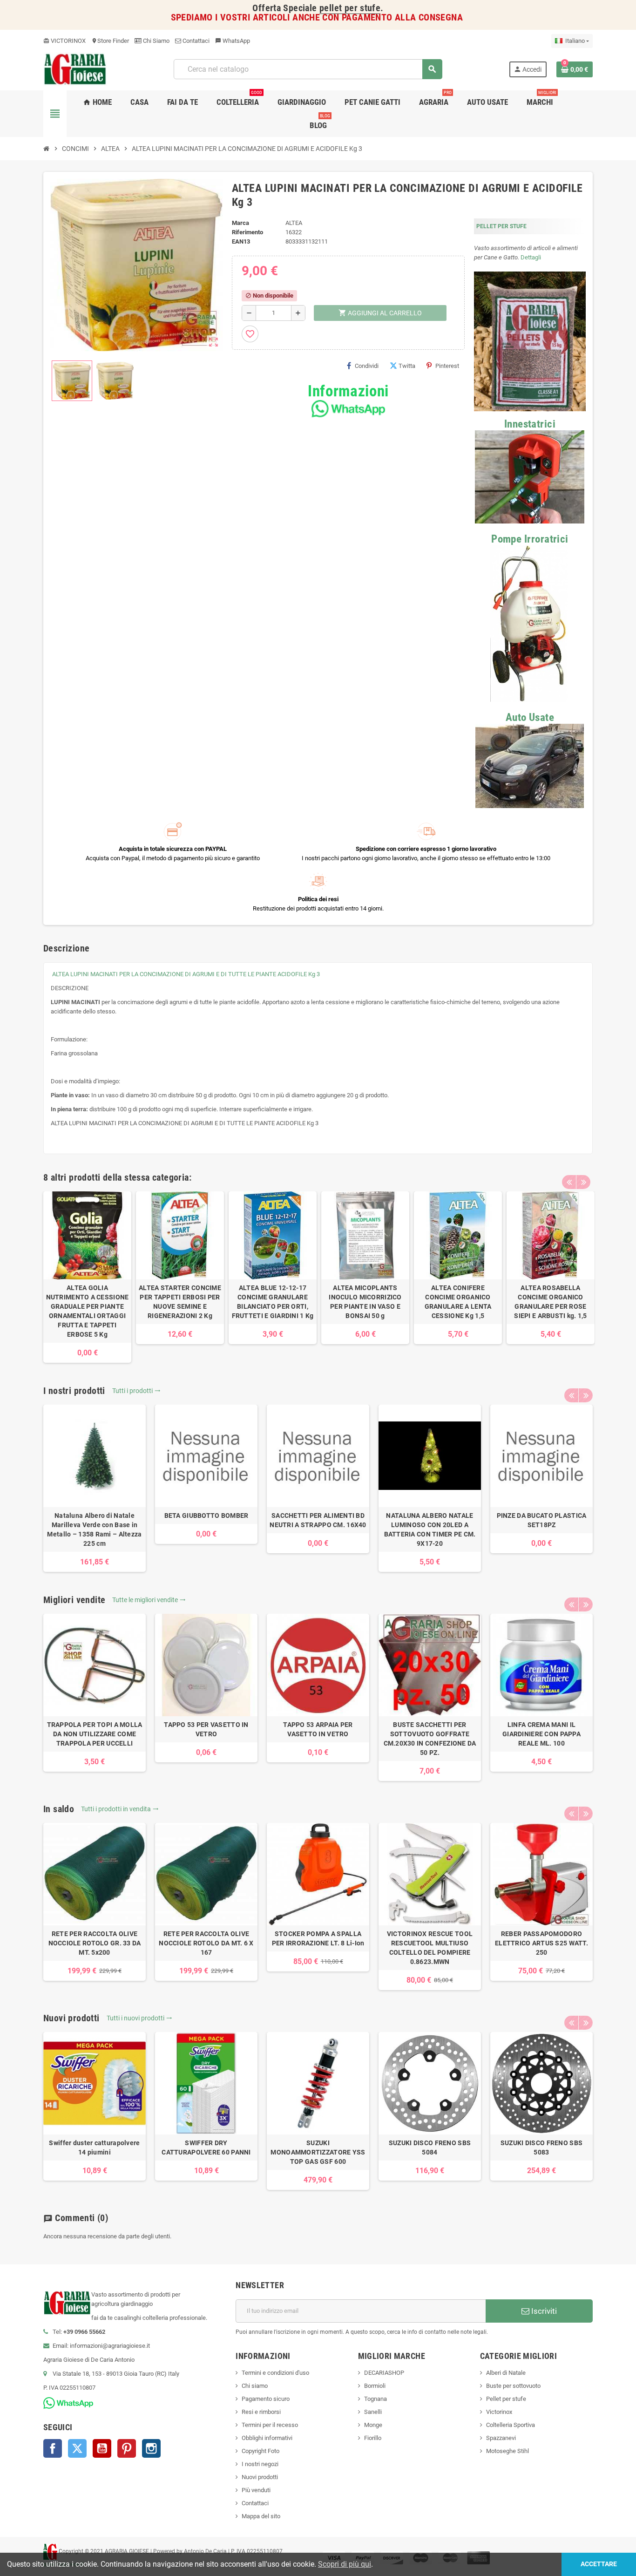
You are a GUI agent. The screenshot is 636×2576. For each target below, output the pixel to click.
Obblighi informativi (267, 2438)
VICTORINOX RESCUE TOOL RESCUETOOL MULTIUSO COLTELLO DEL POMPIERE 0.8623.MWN (430, 1948)
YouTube (102, 2448)
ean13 (241, 241)
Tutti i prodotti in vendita (120, 1809)
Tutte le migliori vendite (149, 1600)
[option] (87, 1277)
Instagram (151, 2448)
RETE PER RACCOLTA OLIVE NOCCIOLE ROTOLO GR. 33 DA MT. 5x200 (95, 1943)
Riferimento (247, 232)
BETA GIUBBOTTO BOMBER (206, 1516)
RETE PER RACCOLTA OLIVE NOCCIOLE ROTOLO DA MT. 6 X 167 (206, 1943)
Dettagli (531, 257)
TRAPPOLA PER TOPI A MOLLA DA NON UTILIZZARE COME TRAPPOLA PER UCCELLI (95, 1734)
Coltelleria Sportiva (511, 2425)
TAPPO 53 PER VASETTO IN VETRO (206, 1729)
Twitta (407, 366)
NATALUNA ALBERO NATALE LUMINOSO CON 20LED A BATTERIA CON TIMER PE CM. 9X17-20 (430, 1529)
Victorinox (499, 2412)
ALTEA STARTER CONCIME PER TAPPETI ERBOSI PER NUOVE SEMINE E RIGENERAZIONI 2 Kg (180, 1302)
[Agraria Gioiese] (75, 69)
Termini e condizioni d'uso (275, 2373)
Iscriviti (543, 2311)
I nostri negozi (260, 2464)
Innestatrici (530, 424)
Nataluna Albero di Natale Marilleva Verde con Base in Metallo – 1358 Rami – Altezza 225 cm (94, 1529)
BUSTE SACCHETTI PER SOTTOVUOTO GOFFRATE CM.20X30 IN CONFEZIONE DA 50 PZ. (430, 1739)
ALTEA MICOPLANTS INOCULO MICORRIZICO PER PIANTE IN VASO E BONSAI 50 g (365, 1302)
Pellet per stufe (506, 2399)
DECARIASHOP (384, 2373)
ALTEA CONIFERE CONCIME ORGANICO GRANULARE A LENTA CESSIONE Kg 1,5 (458, 1302)
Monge (373, 2425)
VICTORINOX (64, 41)
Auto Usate (530, 717)
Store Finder (110, 41)
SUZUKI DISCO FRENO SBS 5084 (430, 2148)
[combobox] (308, 69)
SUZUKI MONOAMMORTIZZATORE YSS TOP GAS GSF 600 (318, 2152)
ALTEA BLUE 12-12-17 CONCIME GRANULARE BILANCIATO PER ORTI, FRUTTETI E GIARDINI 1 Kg (273, 1302)
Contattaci (195, 41)
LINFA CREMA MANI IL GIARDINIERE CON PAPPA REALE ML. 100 (541, 1734)
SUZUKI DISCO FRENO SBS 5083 (541, 2148)
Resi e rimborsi (261, 2412)
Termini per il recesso (270, 2425)
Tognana (376, 2399)
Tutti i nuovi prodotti (139, 2018)
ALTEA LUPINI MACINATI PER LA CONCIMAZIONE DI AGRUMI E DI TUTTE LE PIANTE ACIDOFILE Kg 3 (186, 974)
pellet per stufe (350, 8)
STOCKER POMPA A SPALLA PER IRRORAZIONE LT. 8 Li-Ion (318, 1938)
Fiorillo (373, 2438)
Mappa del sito (261, 2516)
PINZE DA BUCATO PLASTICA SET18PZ (542, 1520)
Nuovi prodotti (260, 2477)
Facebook (53, 2448)
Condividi (367, 366)
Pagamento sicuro (266, 2399)
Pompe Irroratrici (530, 539)
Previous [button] (569, 1182)
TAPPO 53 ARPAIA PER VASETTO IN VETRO (318, 1729)
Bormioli (375, 2386)
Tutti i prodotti (136, 1391)
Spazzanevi (501, 2438)
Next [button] (583, 1182)
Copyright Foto (260, 2451)
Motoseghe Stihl (507, 2451)
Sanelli (373, 2412)
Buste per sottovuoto (513, 2386)
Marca (240, 223)
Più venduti (256, 2490)
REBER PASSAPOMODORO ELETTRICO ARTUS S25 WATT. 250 (541, 1943)
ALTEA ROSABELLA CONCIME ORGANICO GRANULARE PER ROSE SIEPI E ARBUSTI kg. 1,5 (550, 1302)
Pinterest (447, 366)
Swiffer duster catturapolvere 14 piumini (94, 2148)
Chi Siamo (156, 41)
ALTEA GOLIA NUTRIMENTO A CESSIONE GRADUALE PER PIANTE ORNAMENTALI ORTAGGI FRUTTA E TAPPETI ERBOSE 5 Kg (88, 1311)
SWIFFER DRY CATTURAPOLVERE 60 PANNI (206, 2148)
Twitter (77, 2448)
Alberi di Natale (506, 2373)
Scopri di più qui (345, 2564)
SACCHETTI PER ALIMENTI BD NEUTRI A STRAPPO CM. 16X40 (318, 1520)
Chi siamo (255, 2386)
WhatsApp (233, 41)
